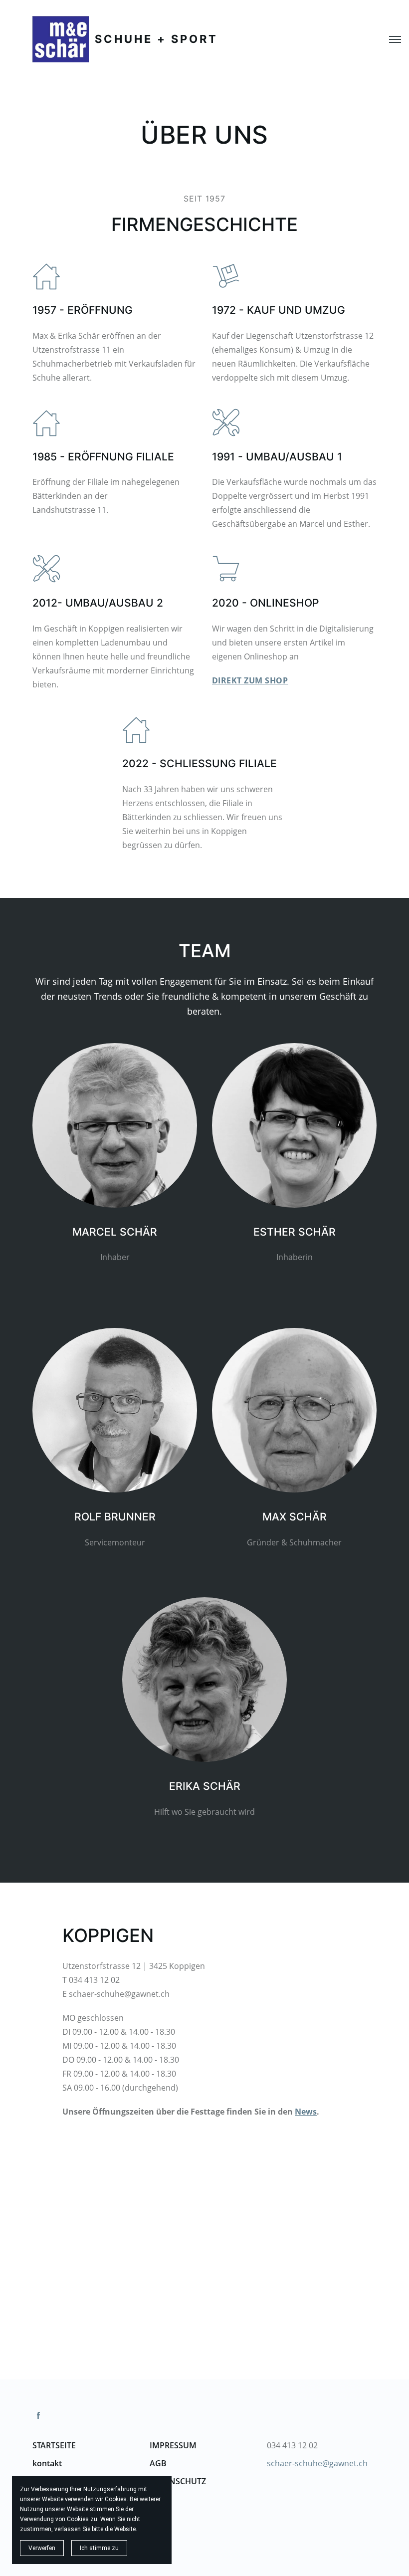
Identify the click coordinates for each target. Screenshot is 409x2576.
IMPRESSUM (173, 2445)
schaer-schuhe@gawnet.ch (317, 2463)
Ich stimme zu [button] (99, 2548)
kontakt (48, 2463)
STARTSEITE (54, 2445)
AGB (158, 2463)
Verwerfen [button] (42, 2548)
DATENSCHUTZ (178, 2481)
